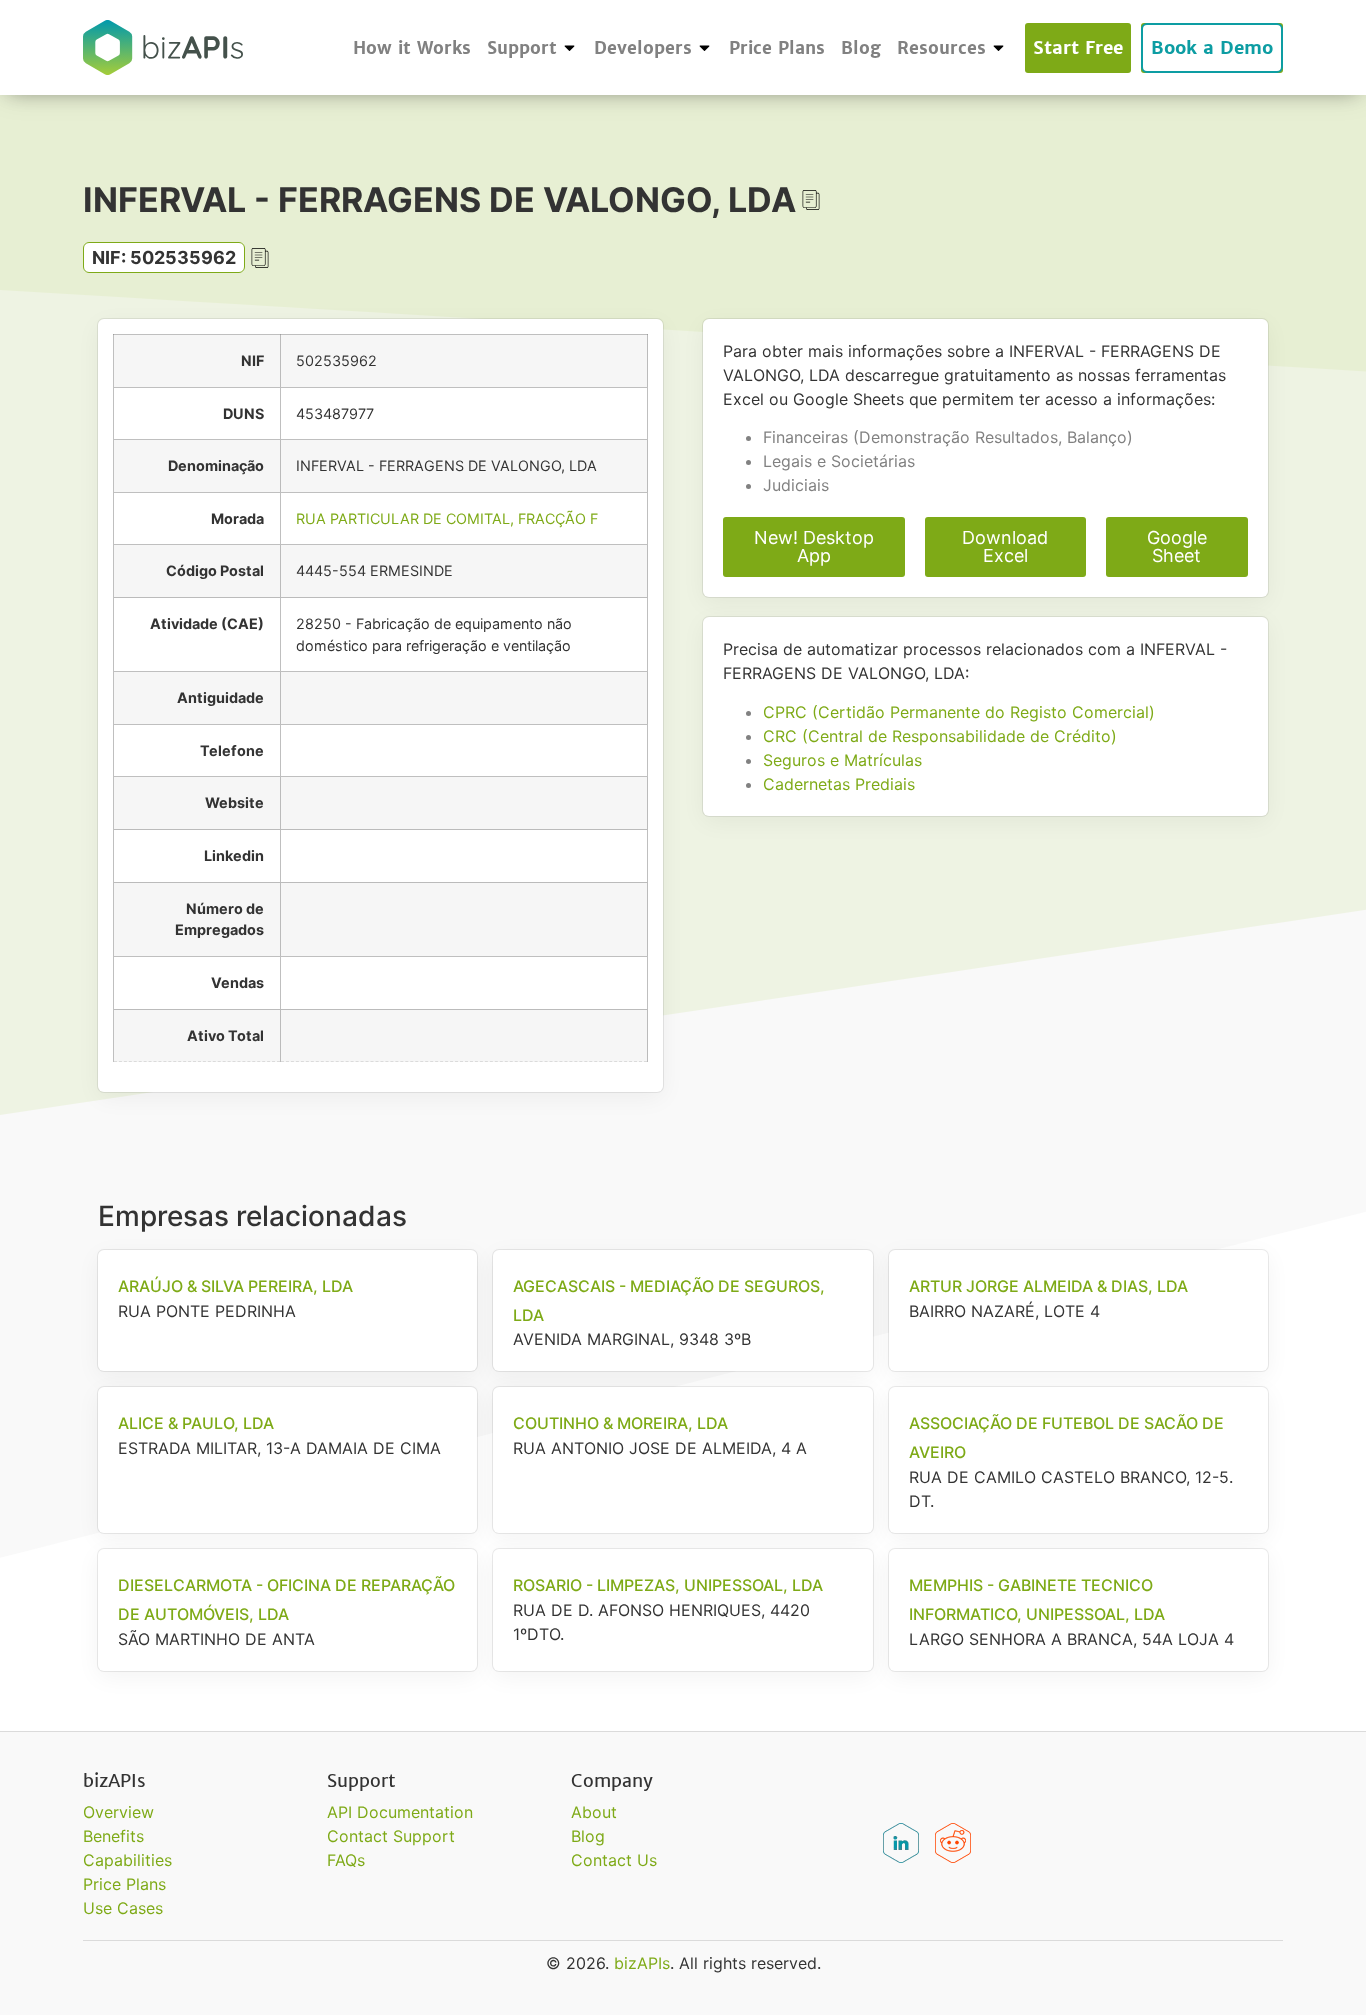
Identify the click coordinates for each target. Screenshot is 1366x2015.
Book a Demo (1212, 47)
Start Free (1078, 47)
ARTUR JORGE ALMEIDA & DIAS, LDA (1048, 1286)
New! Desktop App (814, 546)
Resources (941, 48)
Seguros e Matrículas (842, 760)
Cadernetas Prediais (839, 784)
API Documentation (400, 1812)
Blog (861, 48)
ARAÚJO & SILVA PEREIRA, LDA (235, 1286)
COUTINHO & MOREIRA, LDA (620, 1423)
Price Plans (777, 48)
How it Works (412, 48)
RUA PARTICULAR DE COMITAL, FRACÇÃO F (447, 518)
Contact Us (614, 1860)
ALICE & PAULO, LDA (196, 1423)
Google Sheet (1177, 546)
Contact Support (391, 1836)
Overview (118, 1812)
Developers (643, 48)
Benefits (113, 1836)
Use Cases (123, 1908)
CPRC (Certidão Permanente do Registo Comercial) (959, 712)
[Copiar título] (811, 200)
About (594, 1812)
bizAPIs (642, 1963)
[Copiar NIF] (260, 258)
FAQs (346, 1860)
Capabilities (127, 1860)
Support (522, 48)
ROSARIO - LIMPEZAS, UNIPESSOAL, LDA (668, 1585)
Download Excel (1005, 546)
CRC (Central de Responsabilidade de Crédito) (940, 736)
